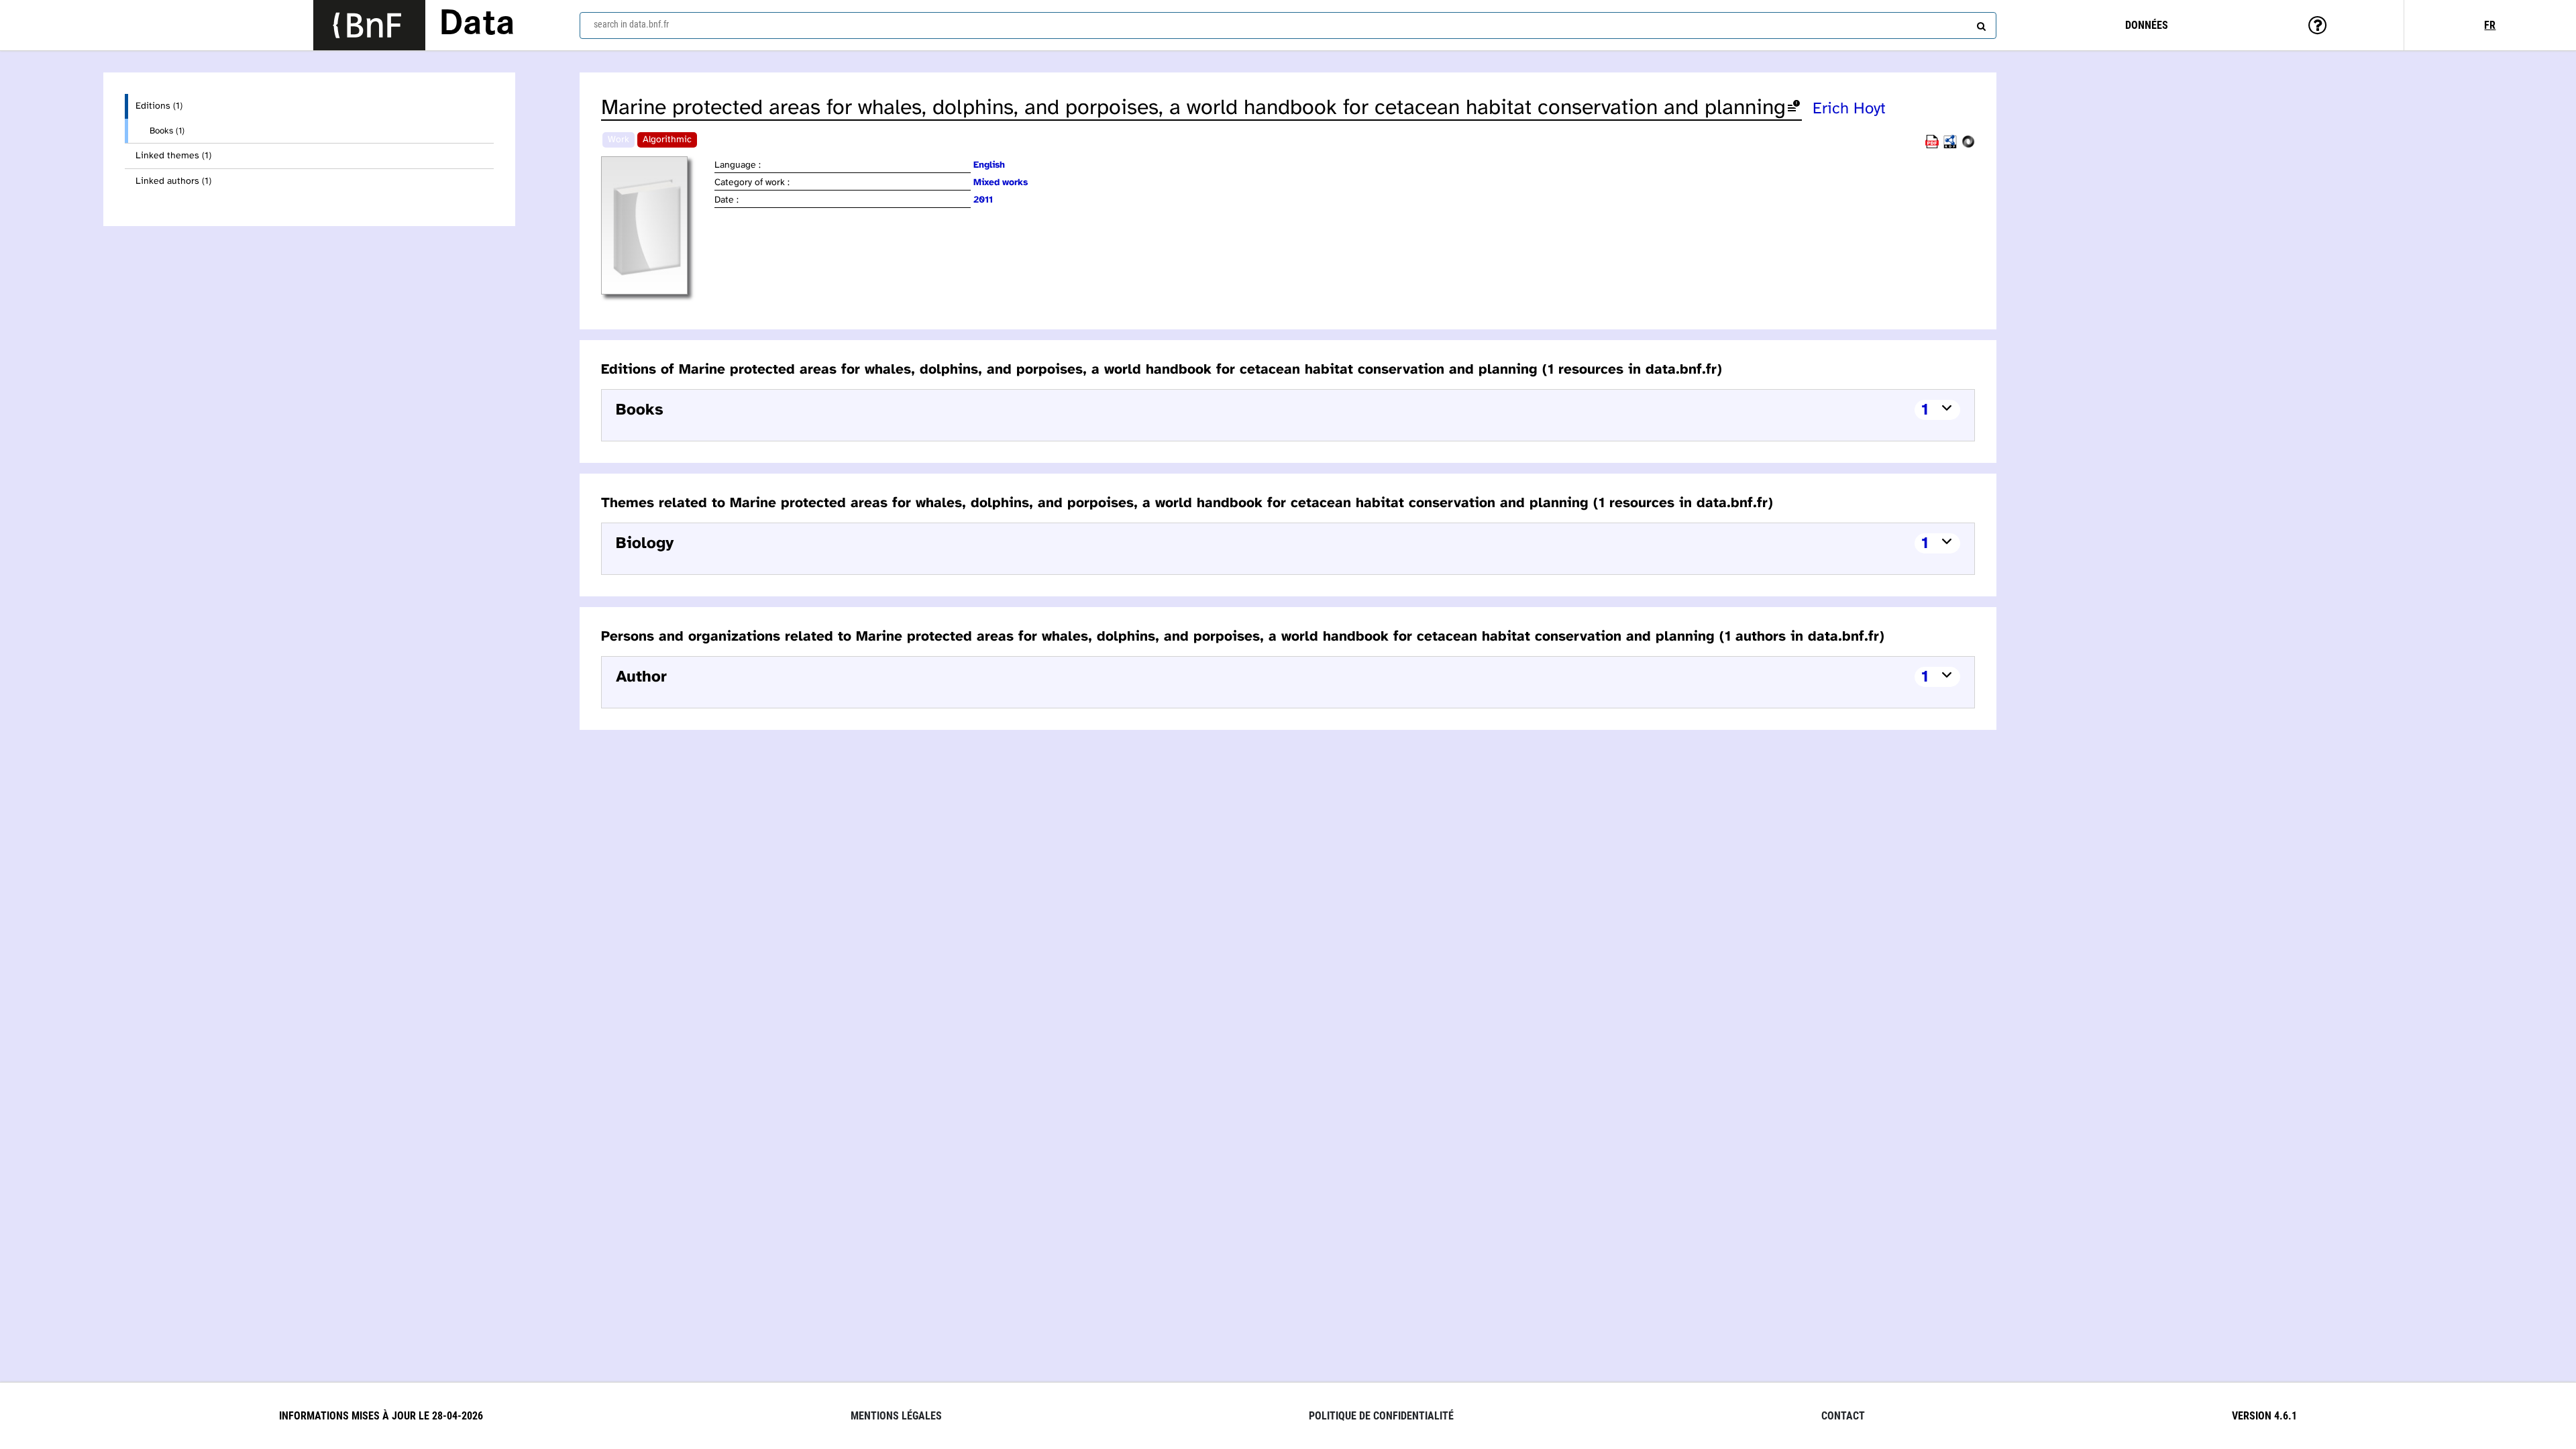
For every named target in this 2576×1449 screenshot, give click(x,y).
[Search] (1980, 23)
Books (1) (167, 131)
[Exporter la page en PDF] (1932, 146)
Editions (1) (159, 106)
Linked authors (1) (173, 181)
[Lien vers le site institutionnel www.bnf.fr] (369, 25)
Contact (1843, 1416)
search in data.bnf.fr (631, 24)
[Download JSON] (1968, 146)
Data (477, 25)
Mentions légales (896, 1416)
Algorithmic (667, 140)
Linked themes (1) (173, 156)
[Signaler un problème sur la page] (1794, 108)
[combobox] (1288, 25)
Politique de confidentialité (1381, 1416)
